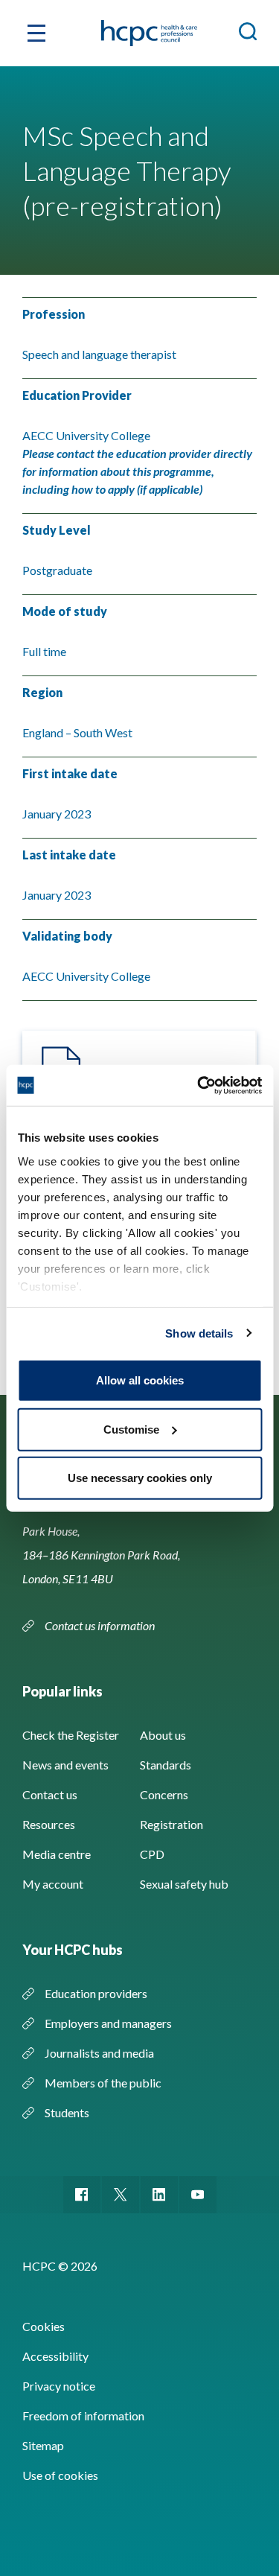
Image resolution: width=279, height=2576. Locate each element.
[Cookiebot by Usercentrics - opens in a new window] (199, 1085)
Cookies (44, 2326)
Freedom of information (83, 2416)
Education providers (96, 1993)
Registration (171, 1824)
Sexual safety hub (184, 1884)
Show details (199, 1333)
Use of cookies (60, 2475)
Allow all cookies (140, 1380)
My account (53, 1884)
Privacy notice (59, 2386)
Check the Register (71, 1735)
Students (67, 2112)
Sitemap (43, 2445)
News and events (65, 1765)
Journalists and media (99, 2053)
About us (163, 1735)
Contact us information (101, 1625)
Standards (166, 1765)
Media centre (57, 1854)
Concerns (164, 1794)
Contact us (50, 1794)
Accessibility (55, 2356)
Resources (49, 1824)
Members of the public (103, 2083)
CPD (152, 1854)
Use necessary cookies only (140, 1478)
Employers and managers (108, 2023)
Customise (131, 1429)
